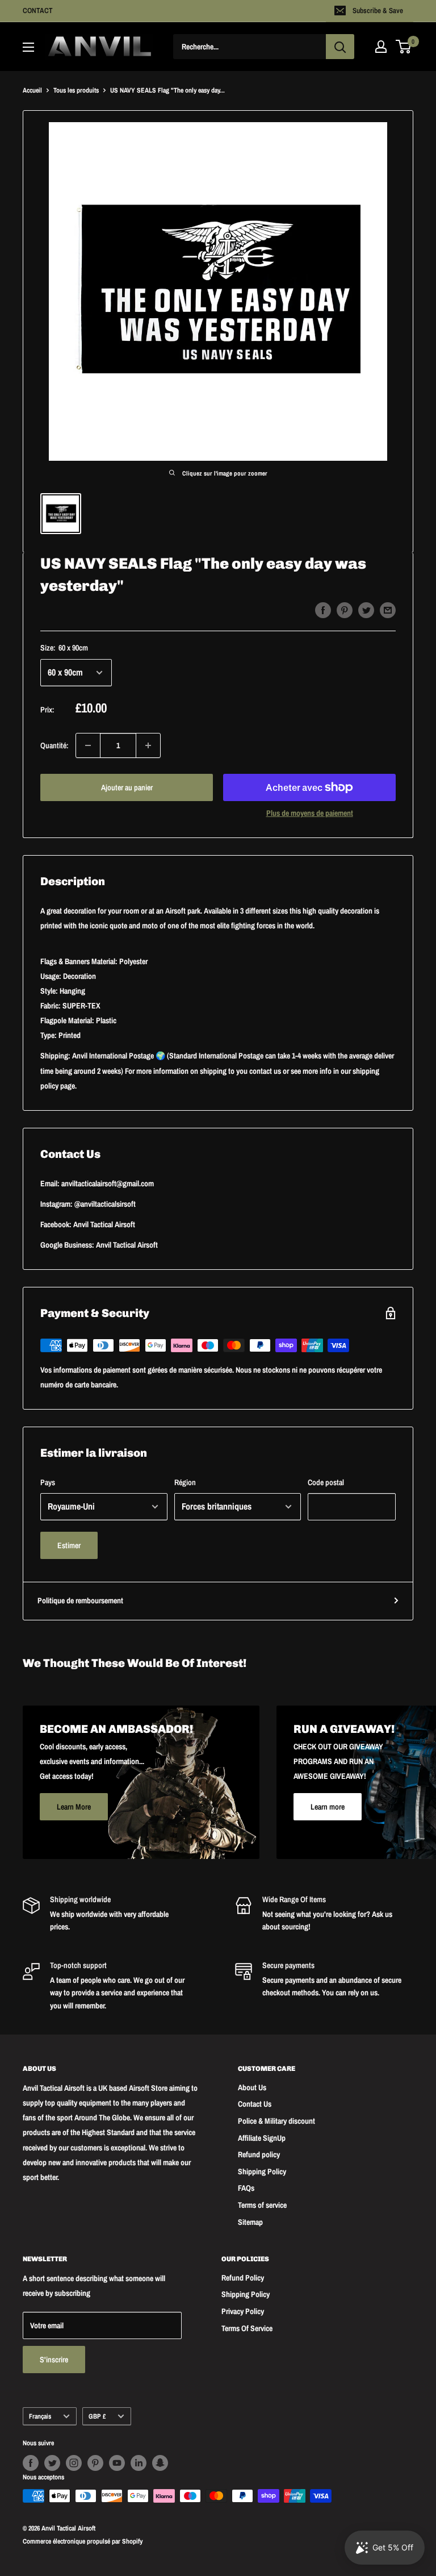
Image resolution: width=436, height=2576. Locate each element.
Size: (64, 648)
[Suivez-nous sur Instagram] (74, 2463)
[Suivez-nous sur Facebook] (31, 2463)
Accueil (32, 90)
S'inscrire (54, 2360)
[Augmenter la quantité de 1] (148, 745)
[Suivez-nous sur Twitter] (52, 2463)
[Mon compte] (381, 47)
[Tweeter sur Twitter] (366, 610)
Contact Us (255, 2104)
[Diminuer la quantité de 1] (88, 745)
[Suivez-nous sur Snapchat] (160, 2463)
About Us (252, 2087)
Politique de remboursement (80, 1600)
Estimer (69, 1545)
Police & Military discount (276, 2121)
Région (185, 1482)
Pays (48, 1482)
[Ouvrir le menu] (28, 47)
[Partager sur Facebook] (323, 610)
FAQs (246, 2188)
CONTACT (38, 11)
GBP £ (97, 2416)
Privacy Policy (243, 2311)
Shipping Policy (262, 2171)
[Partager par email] (388, 610)
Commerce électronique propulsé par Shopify (83, 2541)
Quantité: (54, 745)
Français (40, 2416)
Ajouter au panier (127, 787)
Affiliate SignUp (262, 2138)
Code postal (326, 1482)
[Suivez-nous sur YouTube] (117, 2463)
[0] (404, 47)
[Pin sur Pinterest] (345, 610)
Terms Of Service (247, 2328)
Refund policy (259, 2154)
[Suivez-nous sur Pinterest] (95, 2463)
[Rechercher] (340, 47)
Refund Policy (243, 2278)
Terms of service (262, 2205)
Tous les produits (76, 90)
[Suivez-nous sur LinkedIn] (139, 2463)
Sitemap (250, 2222)
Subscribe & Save (378, 11)
